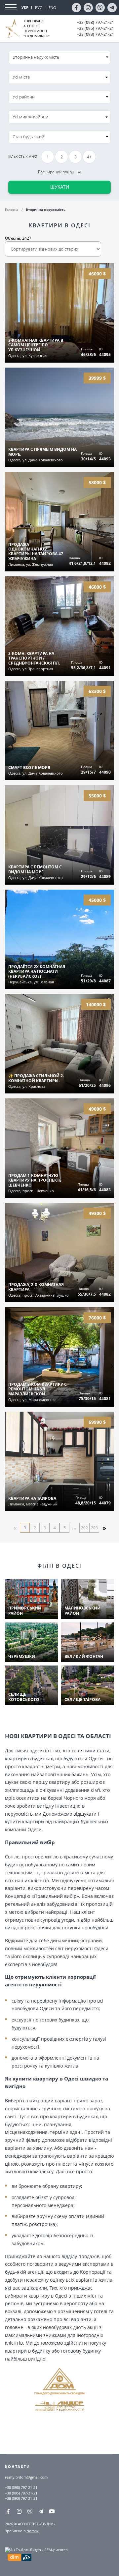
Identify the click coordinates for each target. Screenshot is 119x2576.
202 (84, 1528)
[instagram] (88, 8)
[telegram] (112, 8)
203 (94, 1528)
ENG (52, 7)
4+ (89, 157)
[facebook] (76, 8)
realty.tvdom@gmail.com (26, 2477)
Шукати (60, 187)
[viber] (100, 8)
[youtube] (52, 2511)
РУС (39, 7)
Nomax (33, 2531)
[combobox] (59, 77)
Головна (12, 209)
